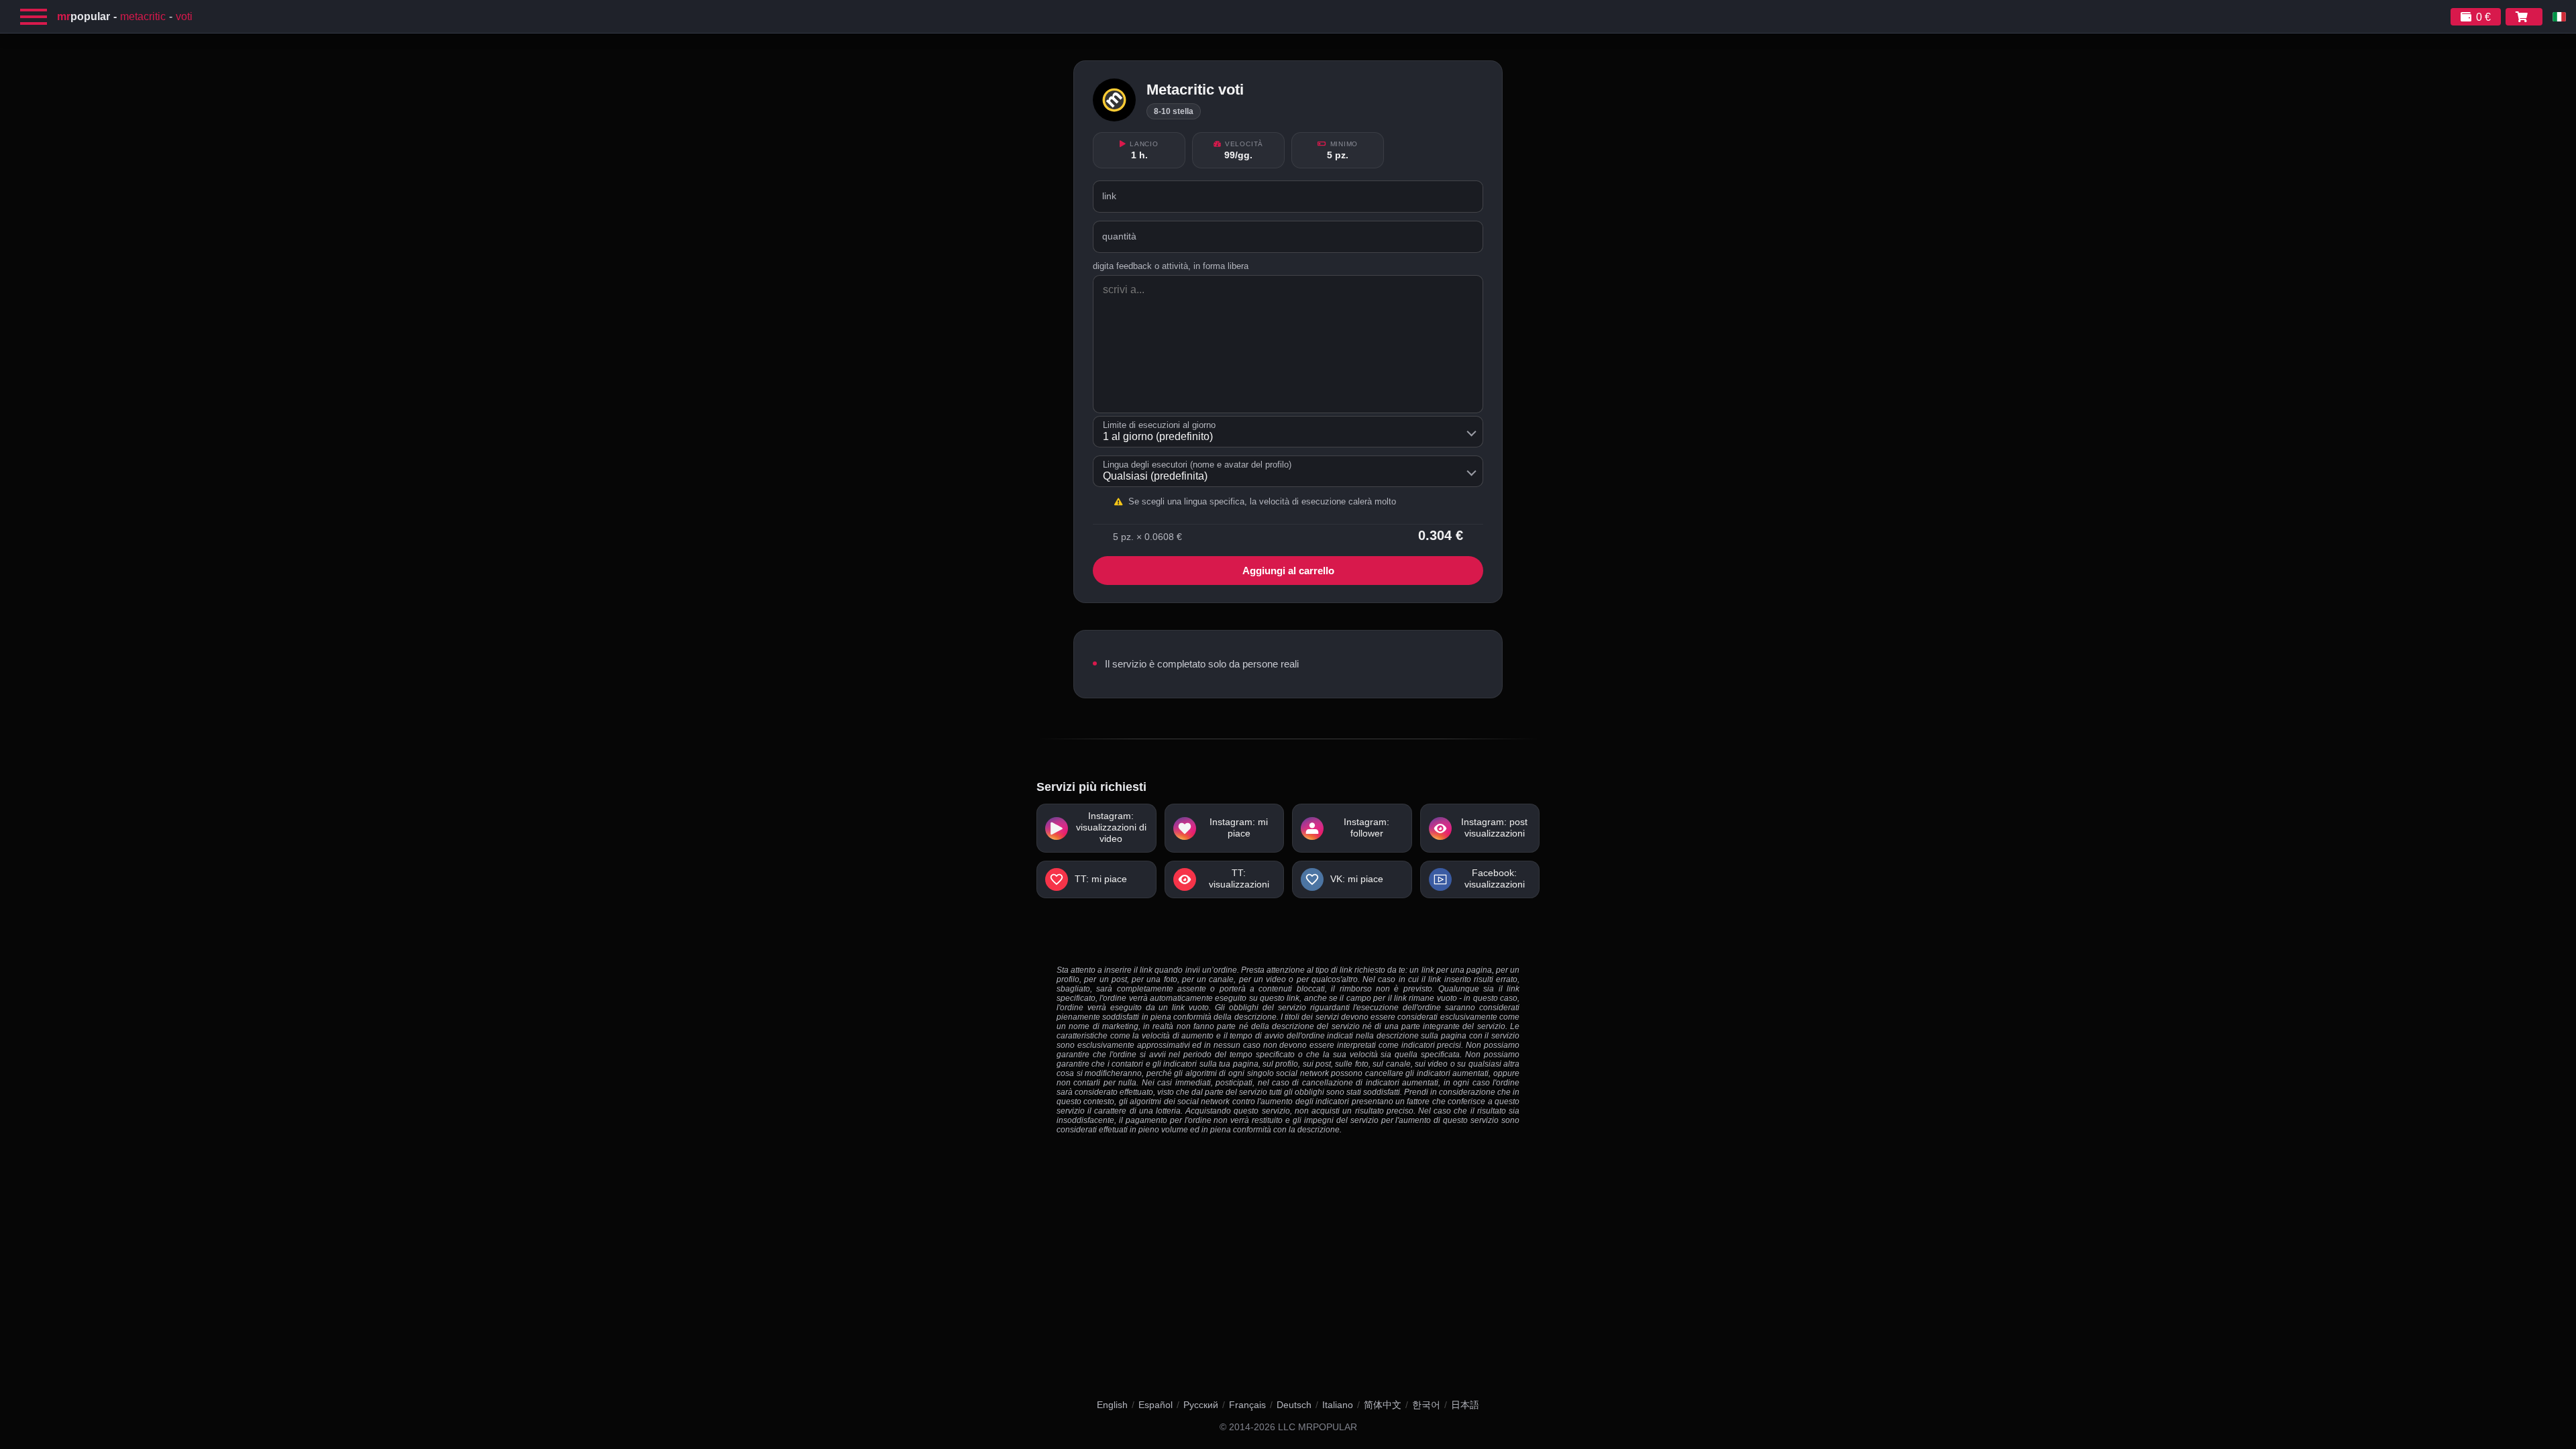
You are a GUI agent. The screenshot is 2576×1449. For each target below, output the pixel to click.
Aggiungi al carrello (1288, 571)
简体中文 (1383, 1405)
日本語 (1465, 1405)
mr (84, 16)
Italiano (1338, 1405)
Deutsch (1294, 1405)
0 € (2483, 17)
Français (1247, 1405)
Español (1156, 1405)
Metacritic (143, 16)
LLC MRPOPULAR (1318, 1427)
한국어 (1426, 1405)
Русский (1201, 1405)
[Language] (2559, 17)
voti (184, 16)
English (1112, 1405)
